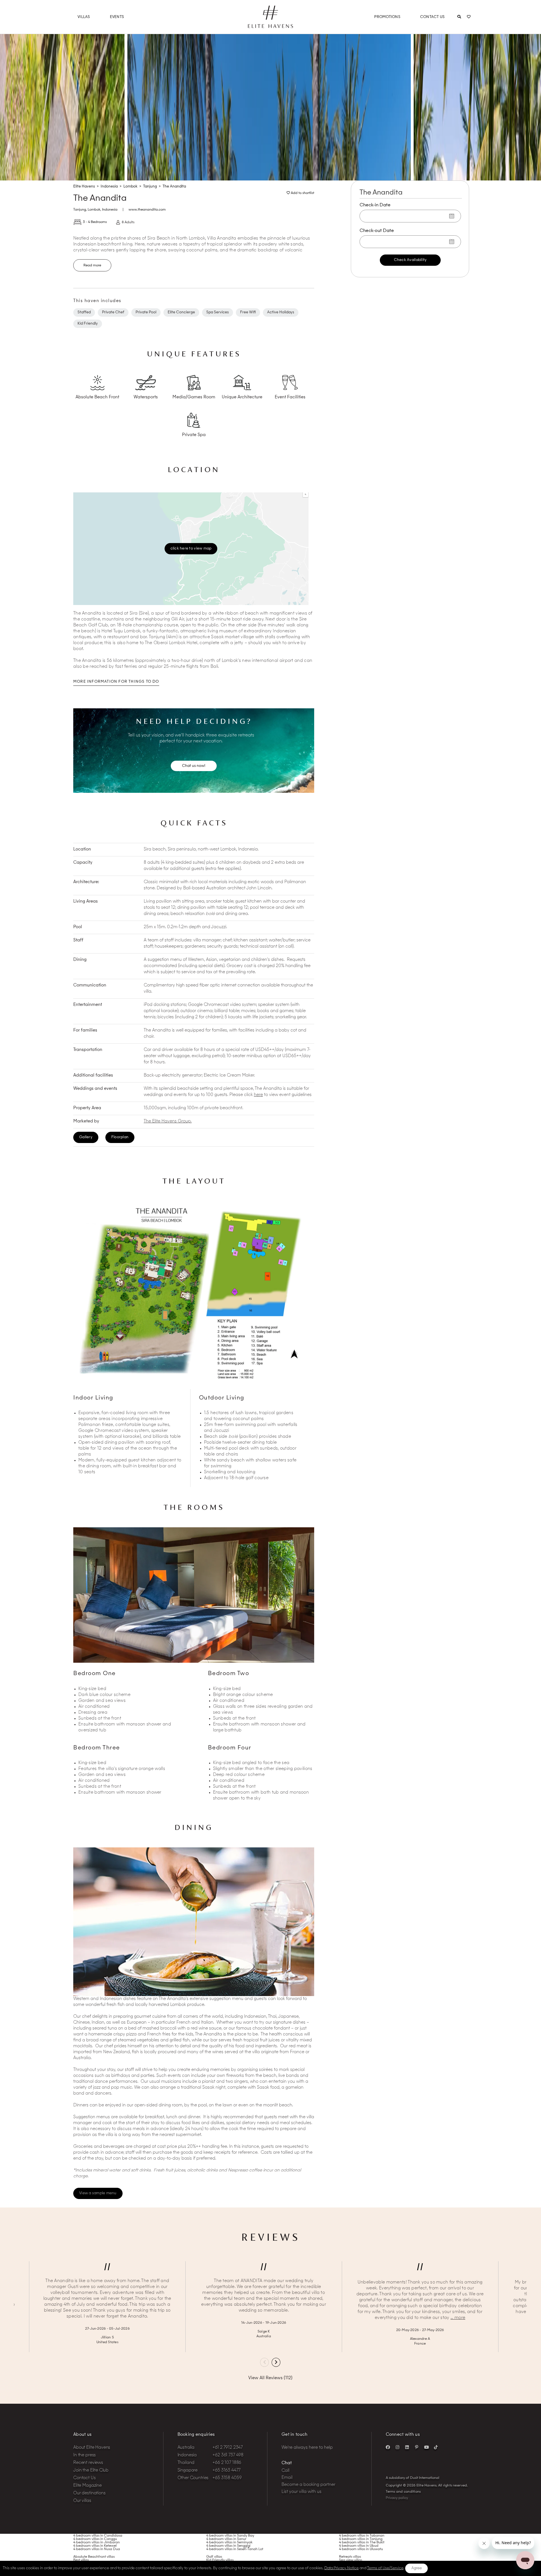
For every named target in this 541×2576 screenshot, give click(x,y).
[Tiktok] (436, 2447)
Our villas (82, 2501)
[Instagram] (398, 2447)
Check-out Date (377, 231)
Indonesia (110, 210)
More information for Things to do (116, 682)
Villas (84, 17)
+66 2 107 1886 (227, 2463)
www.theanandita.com (147, 210)
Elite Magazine (87, 2486)
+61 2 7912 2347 (228, 2448)
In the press (85, 2455)
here (258, 1095)
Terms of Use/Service (385, 2568)
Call (285, 2471)
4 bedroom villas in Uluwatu (361, 2549)
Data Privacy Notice (342, 2568)
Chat (287, 2463)
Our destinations (89, 2493)
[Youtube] (426, 2447)
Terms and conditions (403, 2492)
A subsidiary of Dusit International (413, 2478)
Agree (417, 2568)
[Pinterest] (417, 2447)
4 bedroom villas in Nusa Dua (97, 2549)
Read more (92, 265)
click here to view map (191, 548)
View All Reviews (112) (270, 2378)
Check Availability (410, 260)
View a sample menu (98, 2193)
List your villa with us (301, 2492)
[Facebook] (388, 2447)
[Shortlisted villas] (469, 17)
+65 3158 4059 (227, 2478)
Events (117, 17)
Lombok (94, 210)
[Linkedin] (407, 2447)
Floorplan (120, 1137)
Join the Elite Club (91, 2471)
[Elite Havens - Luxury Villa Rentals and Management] (270, 26)
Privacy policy (397, 2498)
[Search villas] (459, 17)
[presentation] (264, 2362)
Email (287, 2478)
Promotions (387, 17)
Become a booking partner (308, 2485)
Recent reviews (88, 2463)
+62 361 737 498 (228, 2455)
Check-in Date (375, 205)
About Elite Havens (92, 2448)
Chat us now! (194, 766)
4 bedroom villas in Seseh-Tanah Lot (235, 2549)
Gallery (86, 1137)
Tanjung (80, 210)
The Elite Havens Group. (168, 1121)
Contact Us (433, 17)
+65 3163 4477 (226, 2471)
